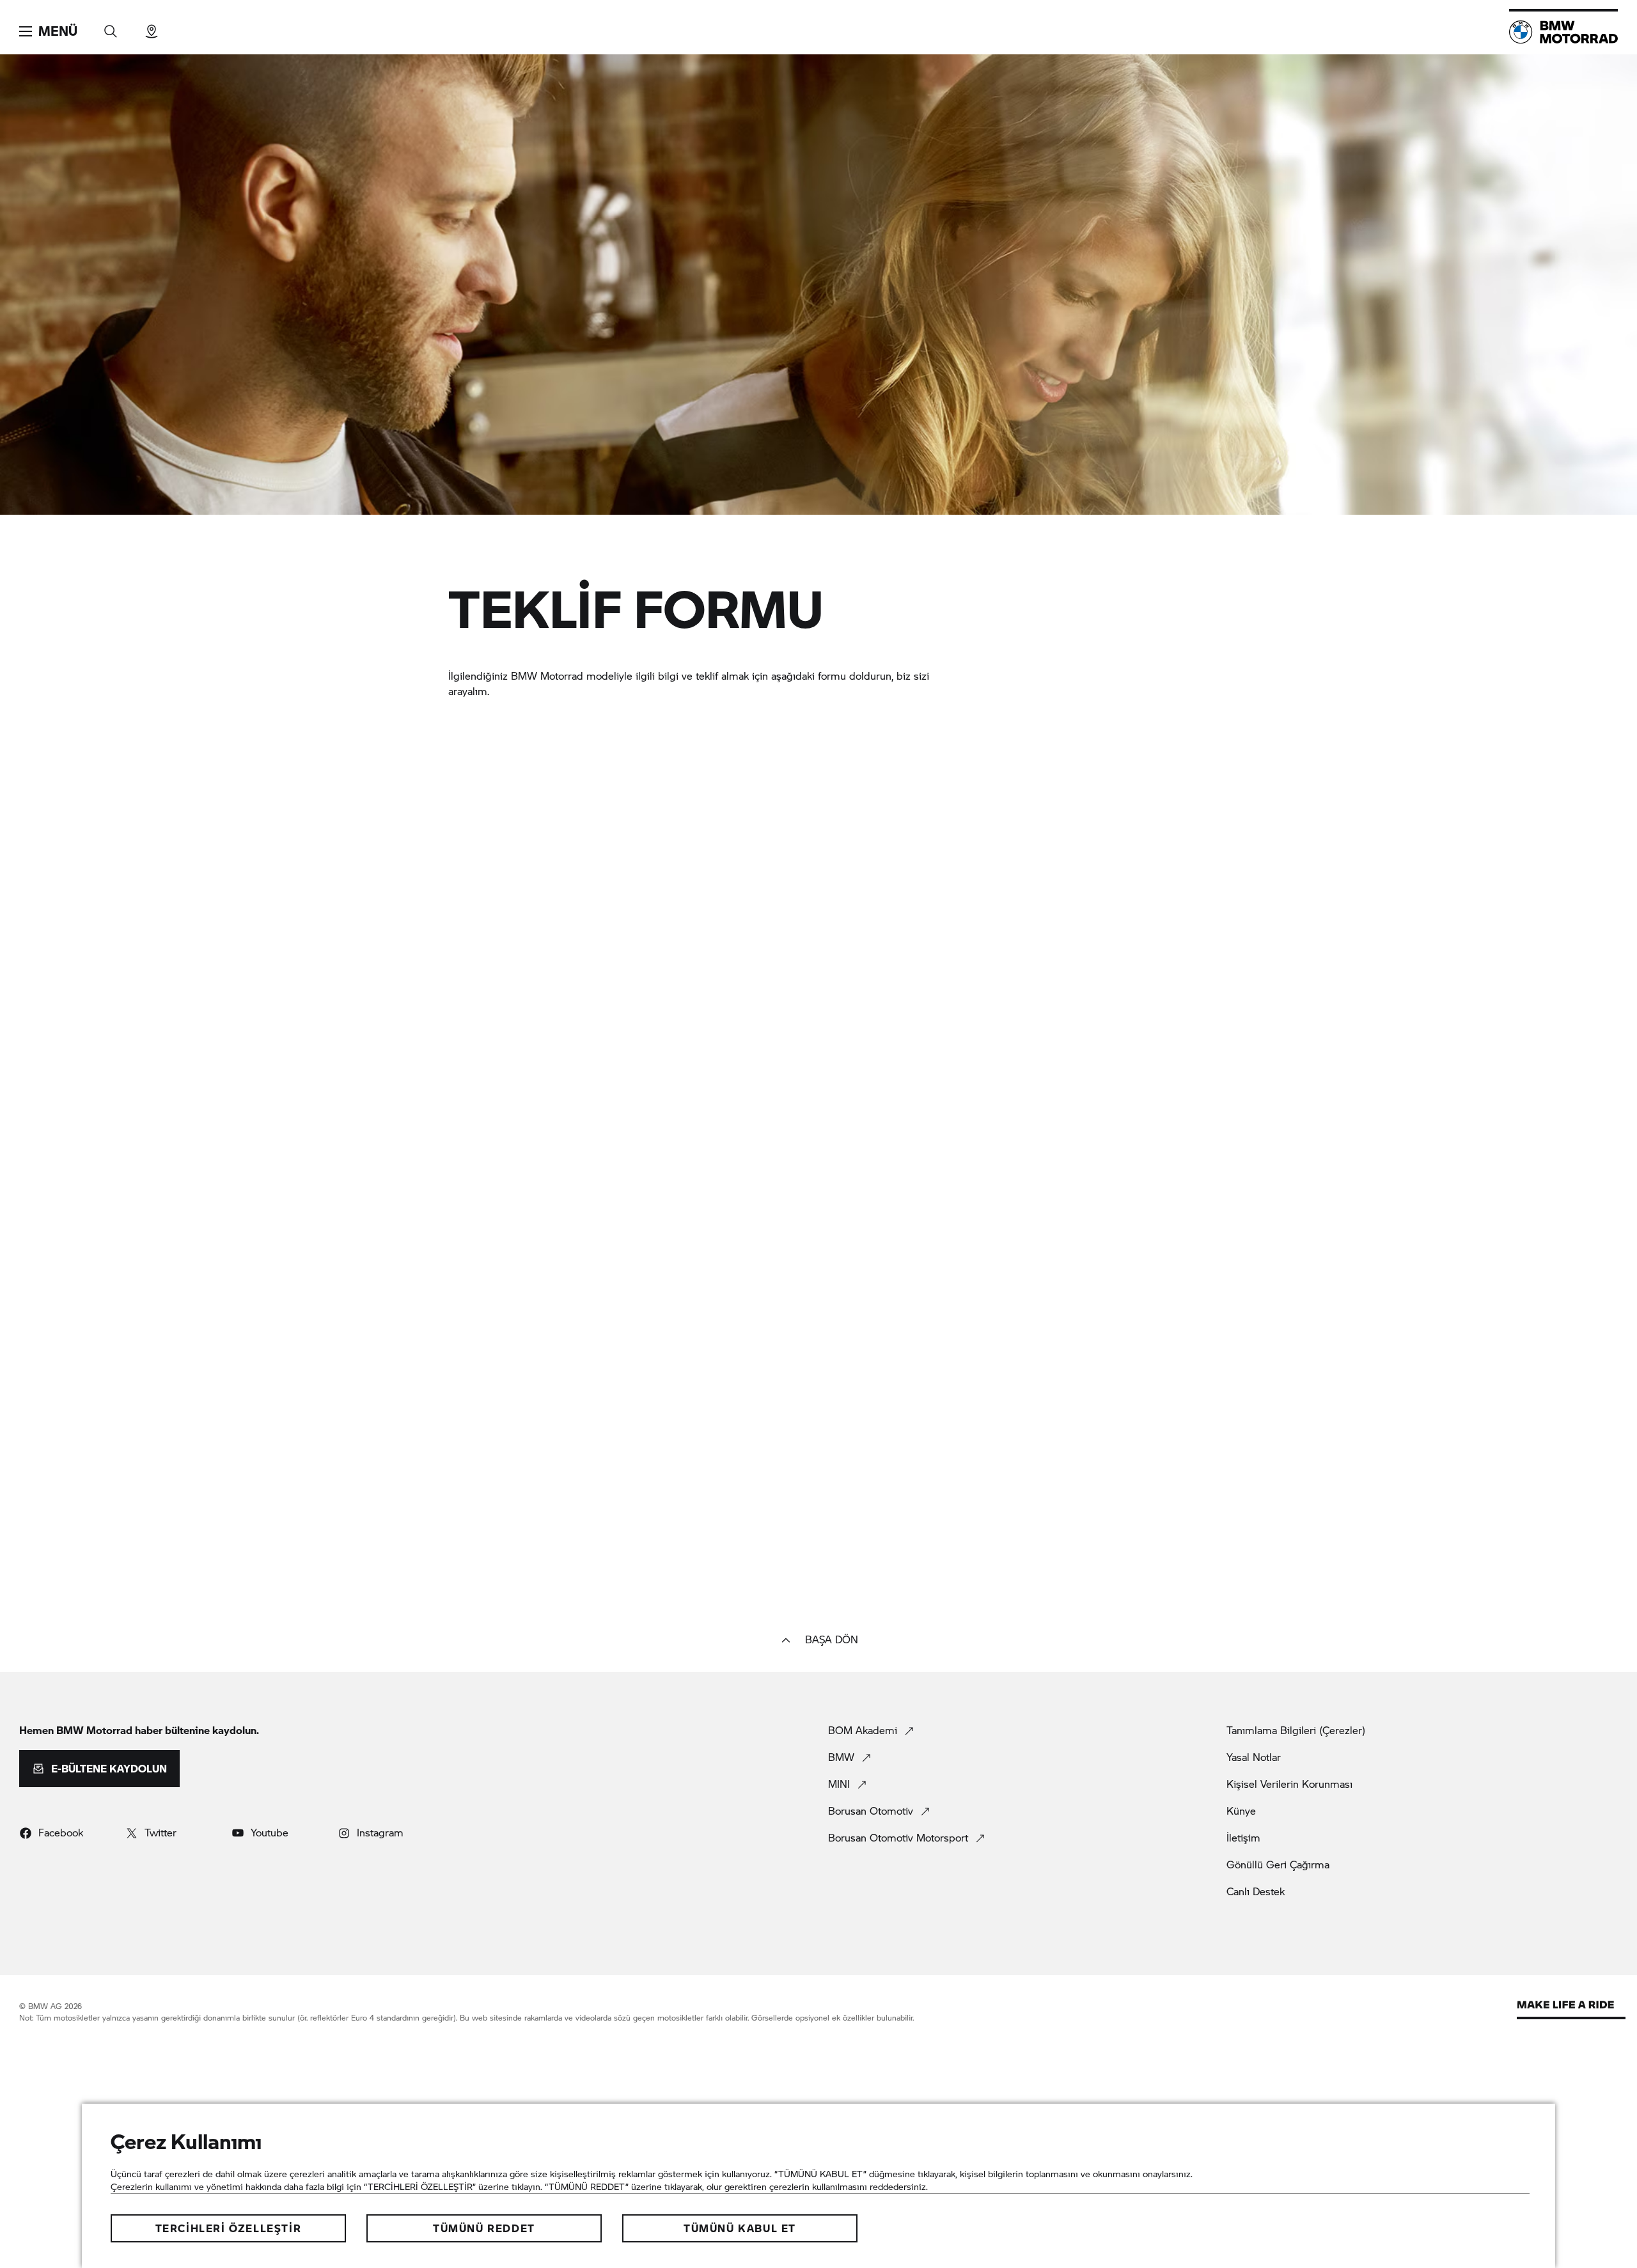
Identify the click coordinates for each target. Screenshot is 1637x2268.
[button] (48, 31)
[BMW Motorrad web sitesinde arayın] (111, 27)
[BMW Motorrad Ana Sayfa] (1563, 32)
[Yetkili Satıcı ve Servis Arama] (152, 27)
